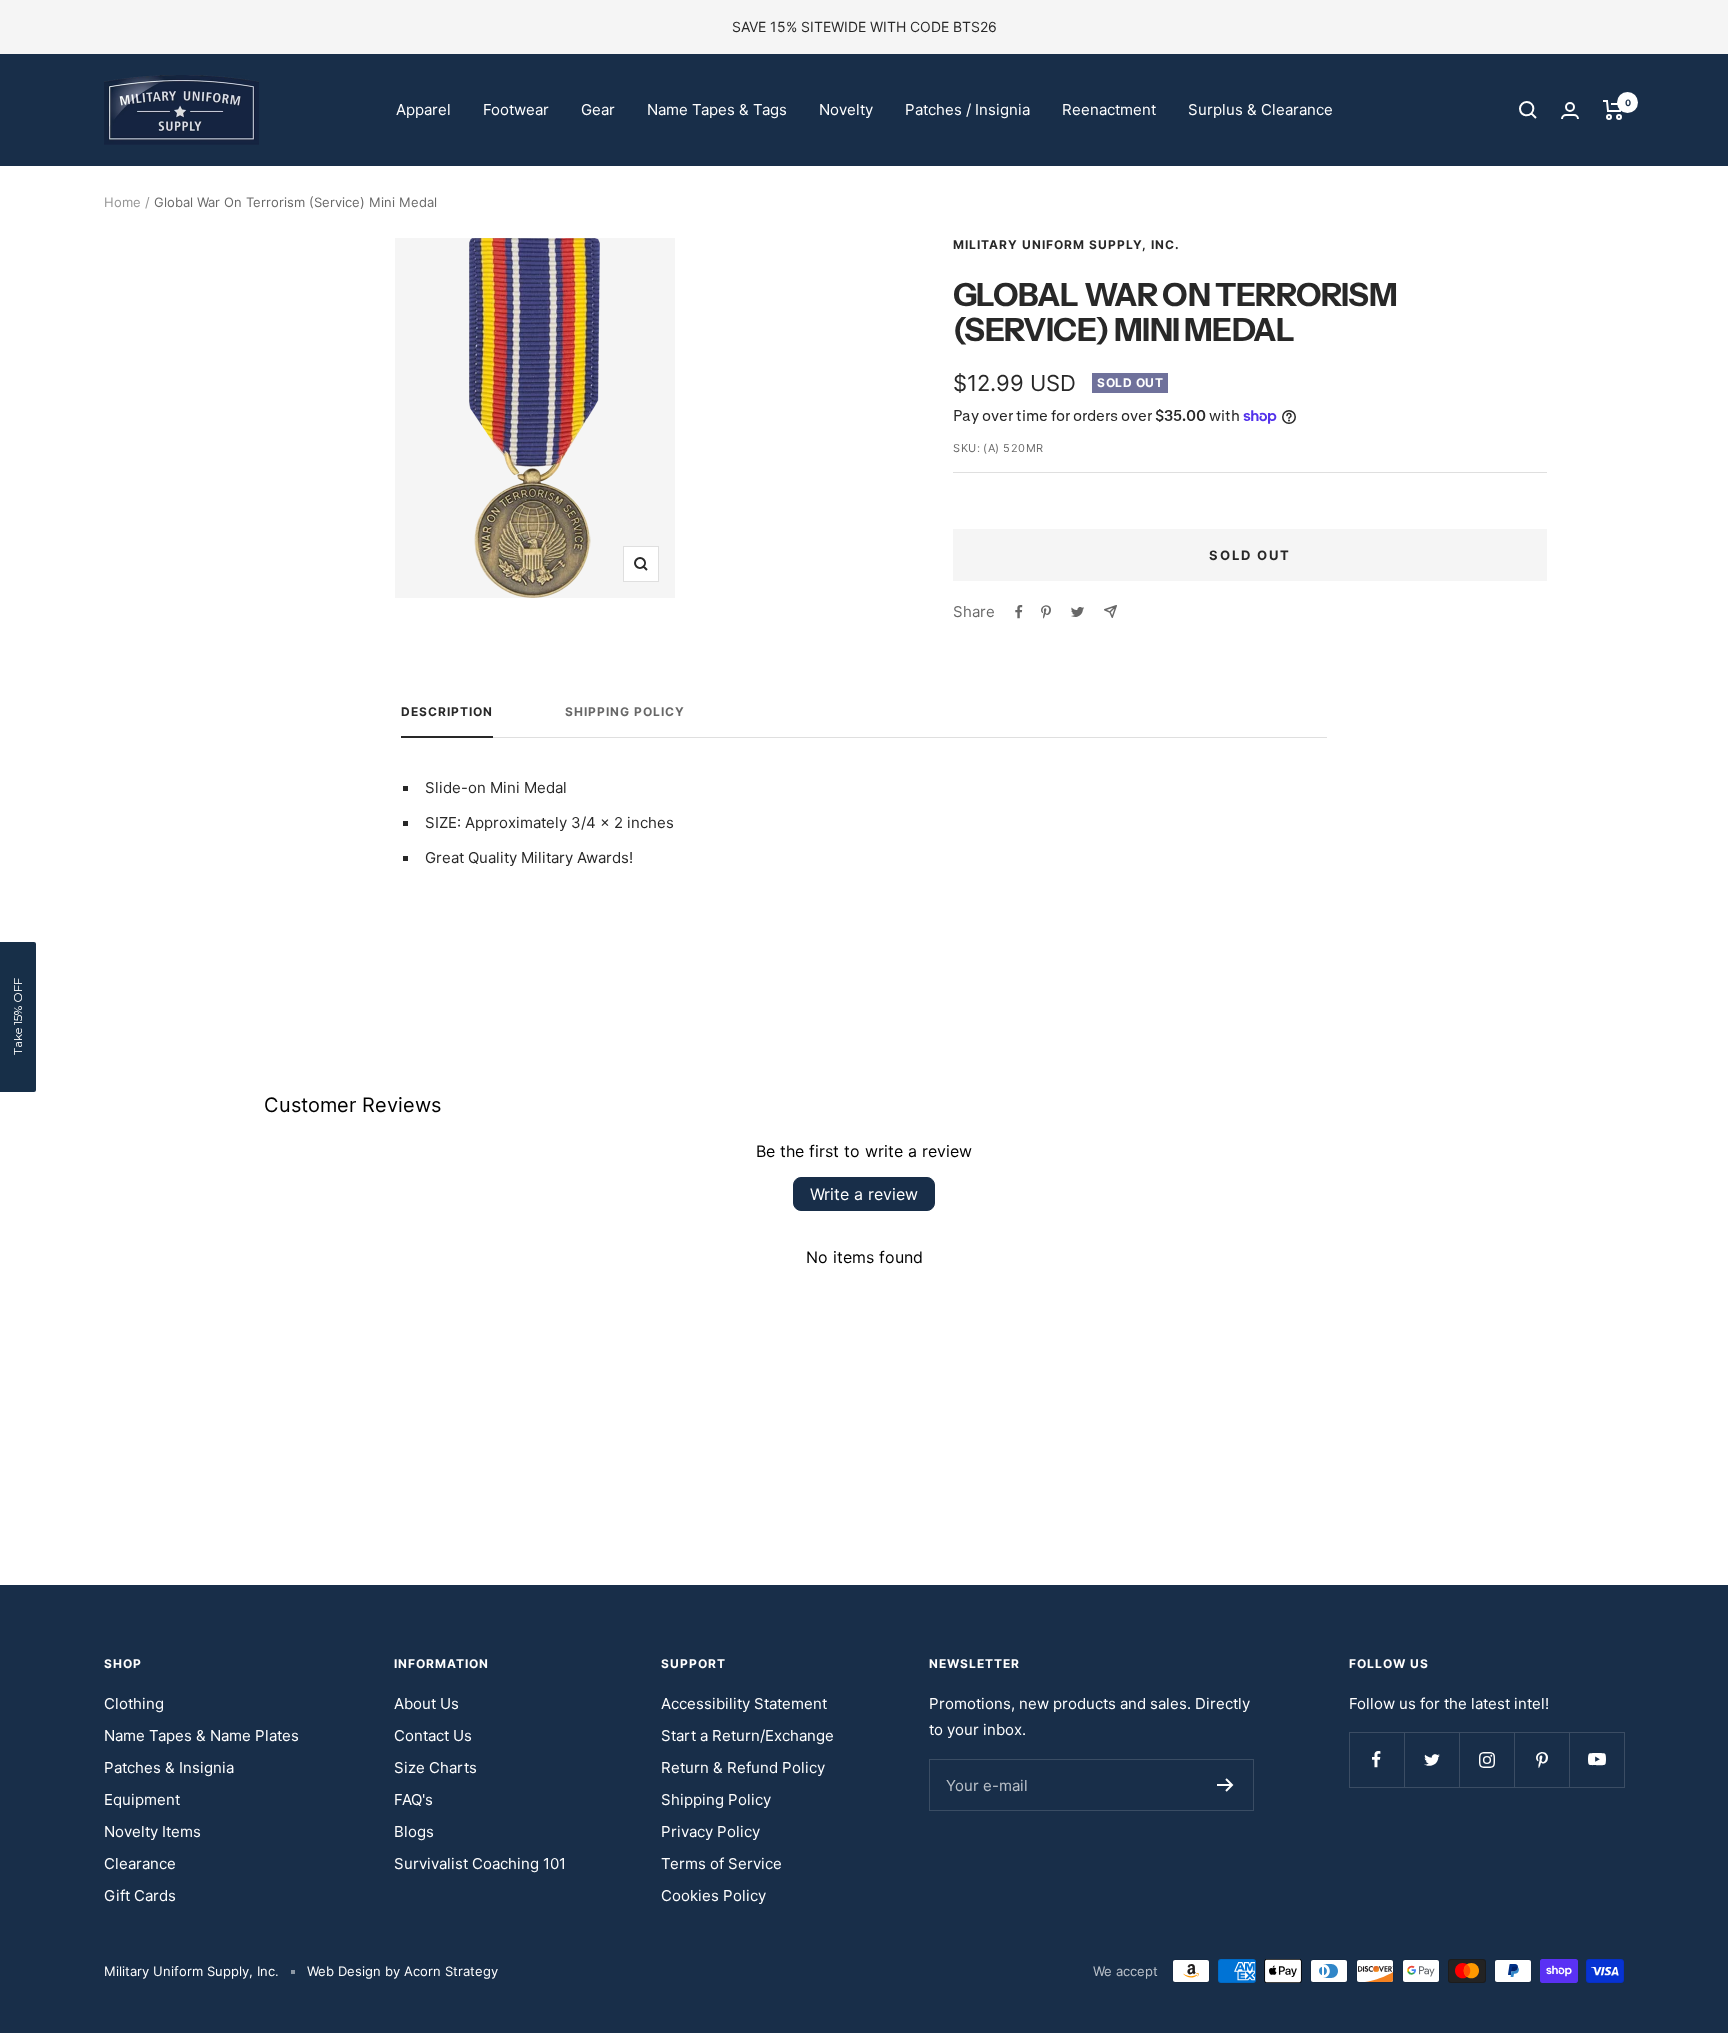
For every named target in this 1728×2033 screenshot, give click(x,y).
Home (122, 202)
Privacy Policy (710, 1831)
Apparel (423, 109)
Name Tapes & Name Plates (201, 1735)
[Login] (1570, 110)
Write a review (864, 1194)
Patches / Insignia (967, 109)
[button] (18, 1017)
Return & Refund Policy (743, 1767)
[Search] (1528, 110)
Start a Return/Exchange (747, 1735)
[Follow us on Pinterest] (1541, 1759)
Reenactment (1109, 109)
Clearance (140, 1863)
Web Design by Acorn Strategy (402, 1971)
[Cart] (1613, 110)
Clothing (134, 1703)
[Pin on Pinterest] (1046, 612)
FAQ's (413, 1799)
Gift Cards (140, 1895)
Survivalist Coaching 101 (480, 1863)
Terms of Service (721, 1863)
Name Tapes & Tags (717, 109)
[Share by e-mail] (1110, 611)
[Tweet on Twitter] (1077, 612)
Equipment (142, 1799)
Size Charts (435, 1767)
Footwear (516, 109)
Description (447, 712)
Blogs (414, 1831)
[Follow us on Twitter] (1431, 1759)
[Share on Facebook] (1019, 612)
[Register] (1225, 1785)
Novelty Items (152, 1831)
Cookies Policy (713, 1895)
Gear (598, 109)
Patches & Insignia (169, 1767)
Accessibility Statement (744, 1703)
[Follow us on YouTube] (1596, 1759)
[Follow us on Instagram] (1486, 1759)
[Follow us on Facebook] (1376, 1759)
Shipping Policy (625, 712)
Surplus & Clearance (1260, 109)
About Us (426, 1703)
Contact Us (433, 1735)
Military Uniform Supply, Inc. (1066, 244)
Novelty (846, 109)
